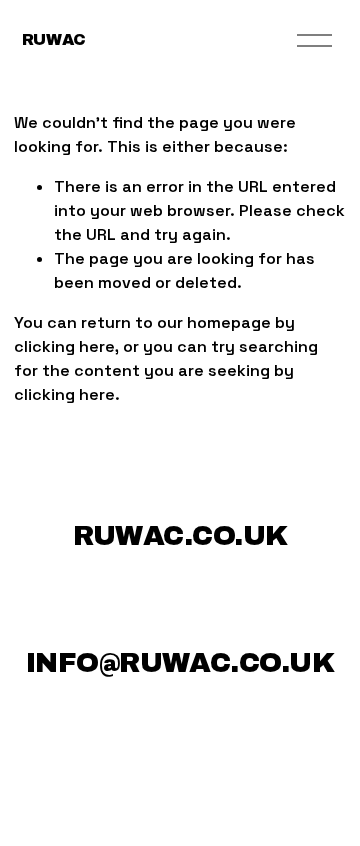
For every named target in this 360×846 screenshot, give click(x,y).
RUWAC (54, 39)
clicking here (64, 346)
